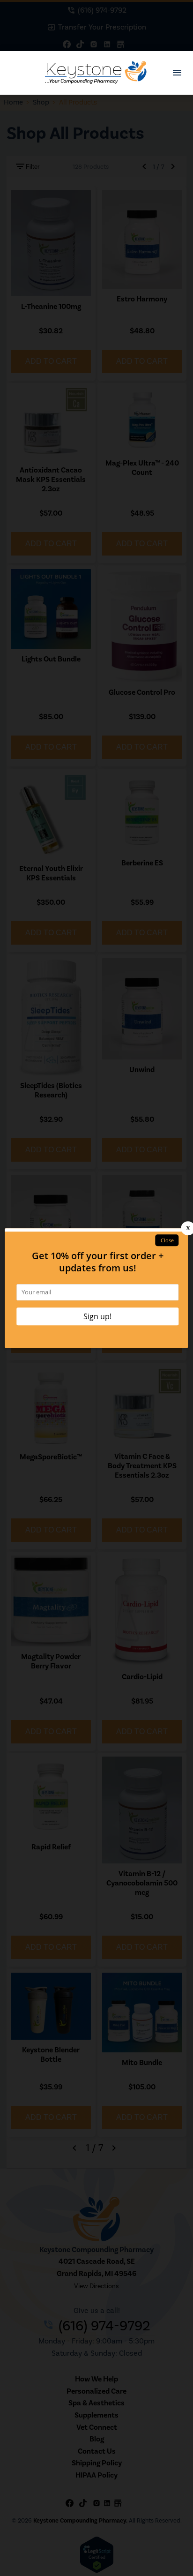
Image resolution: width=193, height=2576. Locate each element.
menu (177, 73)
